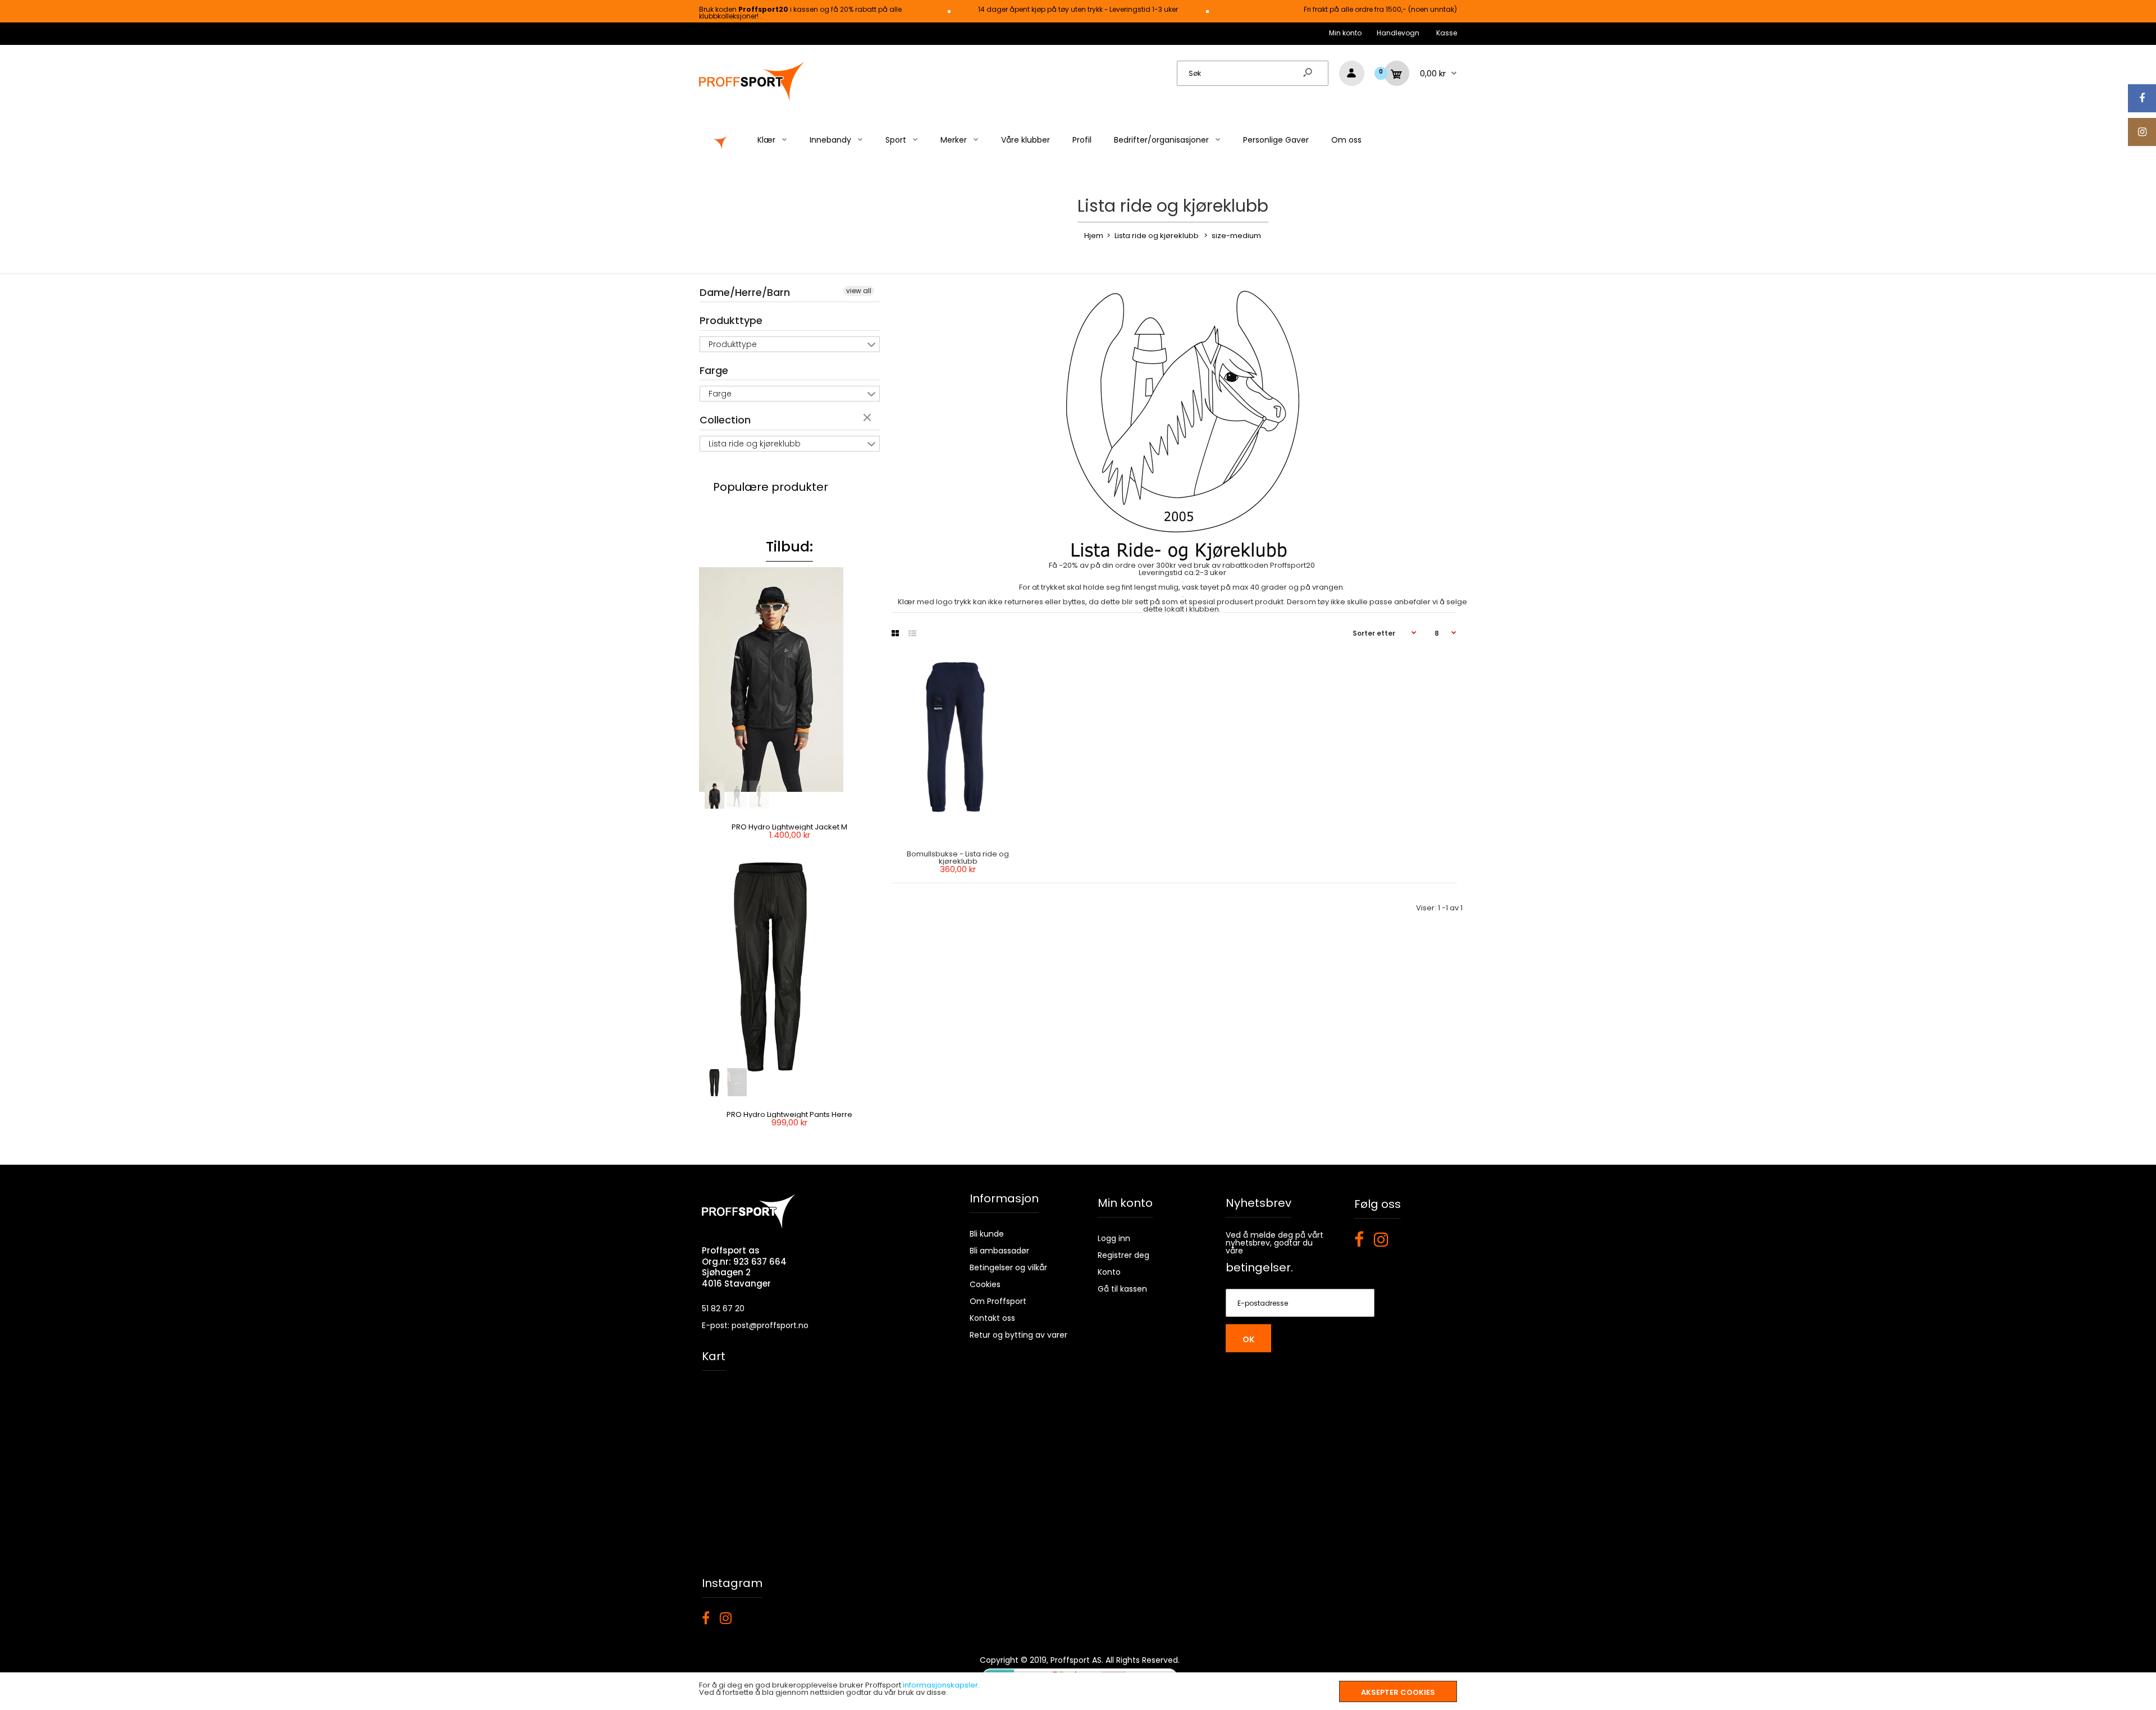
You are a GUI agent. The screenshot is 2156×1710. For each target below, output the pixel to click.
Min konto (1345, 33)
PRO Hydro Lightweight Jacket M (789, 827)
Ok (1248, 1339)
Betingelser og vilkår (1008, 1267)
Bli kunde (987, 1234)
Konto (1109, 1272)
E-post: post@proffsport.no (755, 1325)
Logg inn (1114, 1238)
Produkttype (731, 320)
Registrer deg (1123, 1255)
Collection (725, 420)
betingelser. (1259, 1267)
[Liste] (912, 633)
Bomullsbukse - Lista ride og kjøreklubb (958, 858)
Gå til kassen (1122, 1289)
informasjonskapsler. (941, 1685)
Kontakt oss (992, 1318)
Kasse (1447, 33)
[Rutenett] (895, 633)
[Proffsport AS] (752, 100)
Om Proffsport (998, 1301)
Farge (714, 370)
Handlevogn (1398, 33)
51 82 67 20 (723, 1308)
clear (869, 418)
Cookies (985, 1284)
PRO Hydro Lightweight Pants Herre (789, 1114)
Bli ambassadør (999, 1251)
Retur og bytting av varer (1018, 1335)
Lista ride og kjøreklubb (755, 444)
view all (859, 291)
